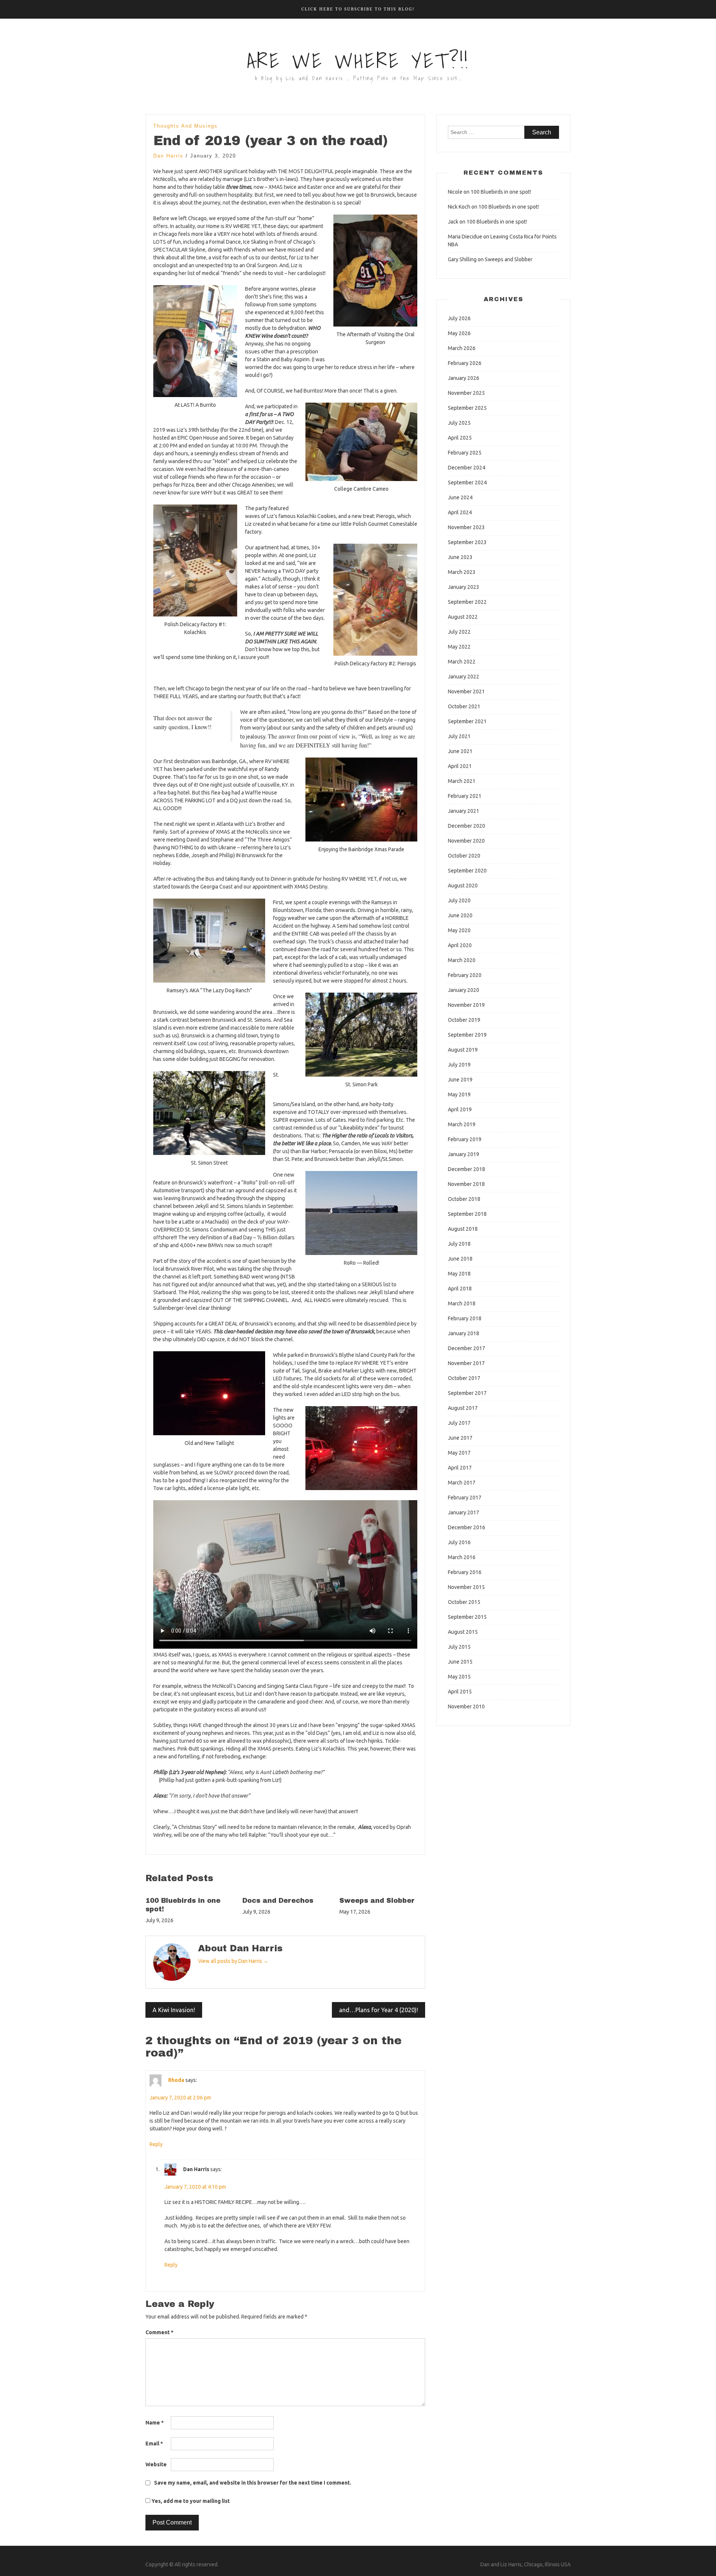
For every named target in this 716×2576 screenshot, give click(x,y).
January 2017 (464, 1512)
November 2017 (466, 1363)
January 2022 (464, 677)
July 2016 (459, 1542)
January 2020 (464, 990)
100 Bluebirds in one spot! (501, 192)
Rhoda (176, 2080)
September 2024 (467, 483)
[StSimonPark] (361, 1035)
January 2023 (464, 587)
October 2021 (464, 706)
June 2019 (460, 1080)
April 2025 (460, 438)
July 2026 (459, 318)
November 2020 (466, 841)
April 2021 (460, 766)
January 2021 (464, 811)
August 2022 (463, 617)
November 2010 (466, 1707)
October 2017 (464, 1378)
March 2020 (462, 960)
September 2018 (467, 1214)
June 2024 (460, 497)
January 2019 (464, 1154)
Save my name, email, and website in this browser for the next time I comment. (253, 2483)
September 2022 (467, 602)
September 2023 (467, 542)
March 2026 (462, 348)
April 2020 (460, 945)
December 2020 (467, 826)
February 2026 (465, 363)
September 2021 (467, 721)
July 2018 (459, 1244)
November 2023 (466, 527)
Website (156, 2464)
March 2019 (462, 1124)
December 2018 (467, 1169)
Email (154, 2444)
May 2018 (459, 1274)
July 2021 (459, 736)
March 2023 (462, 572)
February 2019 (465, 1139)
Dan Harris (168, 156)
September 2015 (467, 1617)
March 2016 (462, 1557)
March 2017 (462, 1483)
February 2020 (465, 975)
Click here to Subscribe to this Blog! (358, 9)
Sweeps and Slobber (377, 1901)
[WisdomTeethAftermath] (375, 271)
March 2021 (462, 781)
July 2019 (459, 1065)
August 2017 (463, 1408)
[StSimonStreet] (209, 1113)
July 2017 (459, 1423)
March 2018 (462, 1303)
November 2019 (466, 1005)
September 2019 (467, 1035)
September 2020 (467, 871)
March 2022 (462, 662)
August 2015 (463, 1632)
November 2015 (466, 1587)
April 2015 (460, 1692)
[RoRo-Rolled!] (361, 1213)
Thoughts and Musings (186, 126)
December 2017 (467, 1348)
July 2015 (459, 1647)
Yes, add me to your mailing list (190, 2501)
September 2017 (467, 1393)
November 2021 (466, 691)
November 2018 (466, 1184)
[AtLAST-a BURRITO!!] (195, 341)
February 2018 (465, 1318)
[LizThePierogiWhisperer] (375, 600)
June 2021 (460, 751)
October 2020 (464, 856)
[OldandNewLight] (209, 1393)
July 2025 (459, 423)
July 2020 (459, 900)
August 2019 (463, 1050)
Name (155, 2423)
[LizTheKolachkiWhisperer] (195, 561)
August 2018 (463, 1229)
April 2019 (460, 1109)
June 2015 (460, 1662)
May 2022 (459, 647)
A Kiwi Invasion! (174, 2010)
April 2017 (460, 1468)
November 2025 (466, 393)
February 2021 (465, 796)
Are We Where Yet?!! (358, 61)
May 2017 (459, 1453)
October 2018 (464, 1199)
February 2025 (465, 453)
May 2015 (459, 1677)
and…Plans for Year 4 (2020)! (379, 2010)
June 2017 (460, 1438)
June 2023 (460, 557)
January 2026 (464, 378)
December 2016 (467, 1527)
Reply (156, 2144)
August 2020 (463, 886)
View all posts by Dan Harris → (233, 1961)
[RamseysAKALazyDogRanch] (209, 941)
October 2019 (464, 1020)
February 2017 (465, 1498)
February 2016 (465, 1572)
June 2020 (460, 915)
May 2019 (459, 1095)
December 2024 (467, 468)
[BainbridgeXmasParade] (361, 800)
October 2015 (464, 1602)
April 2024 (460, 512)
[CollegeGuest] (361, 442)
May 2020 (459, 930)
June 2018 (460, 1259)
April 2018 (460, 1289)
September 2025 (467, 408)
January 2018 (464, 1333)
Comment (159, 2332)
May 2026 (459, 333)
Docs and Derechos (278, 1901)
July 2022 (459, 632)
